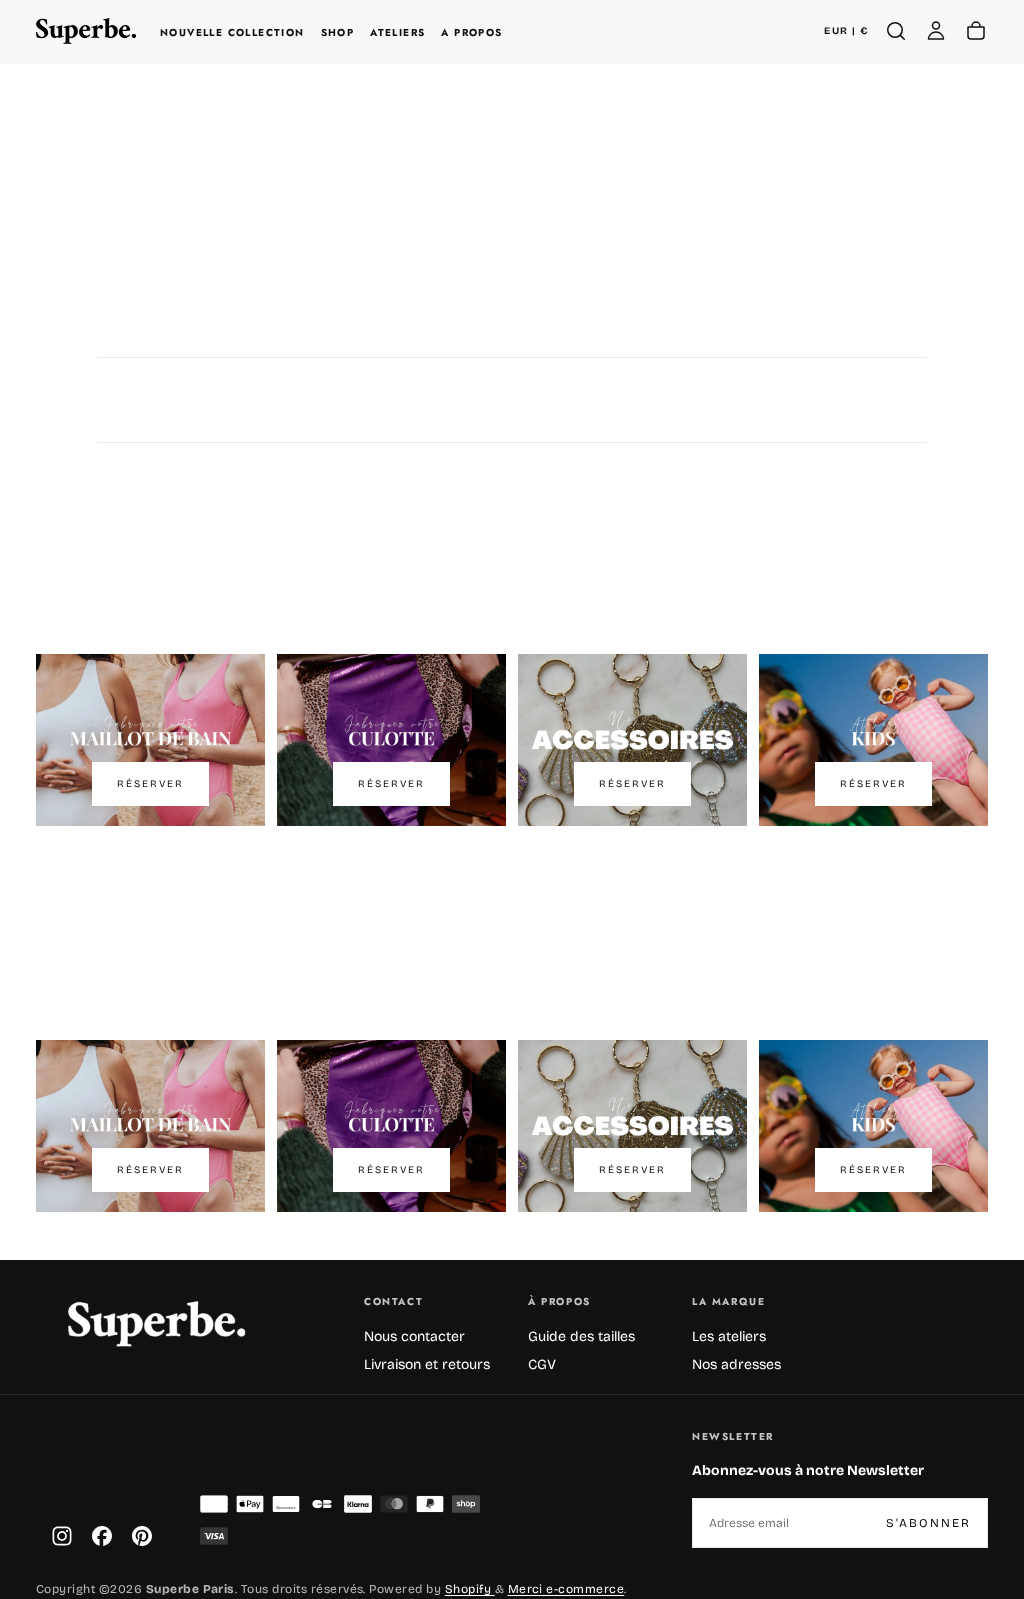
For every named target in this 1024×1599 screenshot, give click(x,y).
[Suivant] (976, 606)
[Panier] (976, 31)
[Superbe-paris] (156, 1324)
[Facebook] (102, 1536)
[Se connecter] (936, 31)
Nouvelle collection (232, 32)
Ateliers (397, 32)
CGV (542, 1364)
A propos (471, 32)
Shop (338, 32)
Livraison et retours (427, 1364)
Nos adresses (736, 1364)
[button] (846, 31)
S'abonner (928, 1523)
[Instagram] (62, 1536)
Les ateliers (729, 1336)
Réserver (150, 784)
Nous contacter (414, 1336)
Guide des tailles (581, 1336)
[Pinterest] (142, 1536)
